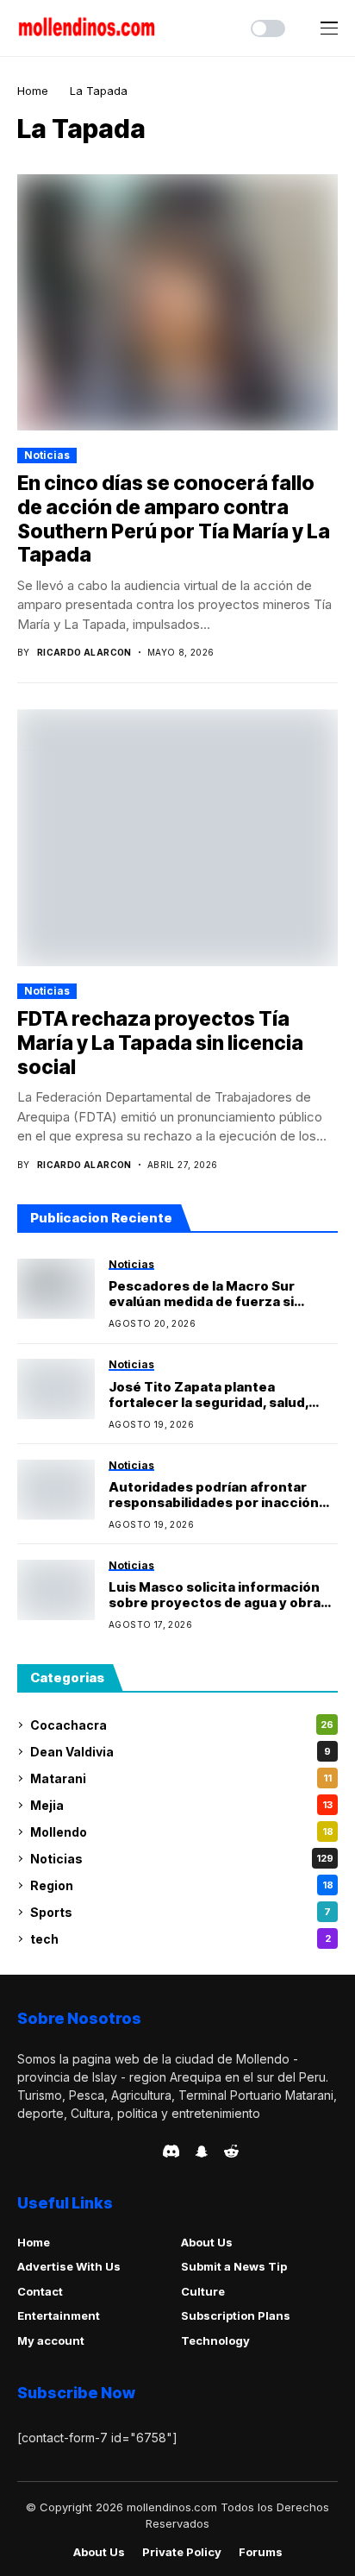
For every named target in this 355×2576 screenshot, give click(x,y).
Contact (40, 2291)
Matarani (181, 1778)
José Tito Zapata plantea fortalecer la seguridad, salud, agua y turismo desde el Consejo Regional (216, 1395)
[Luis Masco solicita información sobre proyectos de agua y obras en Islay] (56, 1590)
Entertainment (59, 2315)
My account (51, 2340)
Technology (215, 2340)
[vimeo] (96, 2152)
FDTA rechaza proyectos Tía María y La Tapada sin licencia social (160, 1043)
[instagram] (121, 2152)
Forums (261, 2552)
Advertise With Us (69, 2266)
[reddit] (231, 2151)
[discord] (171, 2151)
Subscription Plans (236, 2315)
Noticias (47, 455)
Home (33, 91)
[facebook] (22, 2152)
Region (182, 1885)
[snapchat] (202, 2152)
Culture (203, 2291)
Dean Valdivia (181, 1752)
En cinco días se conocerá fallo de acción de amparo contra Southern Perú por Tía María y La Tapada (174, 519)
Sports (181, 1912)
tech (181, 1939)
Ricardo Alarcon (84, 652)
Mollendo (182, 1832)
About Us (207, 2242)
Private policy (182, 2552)
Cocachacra (182, 1725)
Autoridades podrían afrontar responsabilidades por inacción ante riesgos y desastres (214, 1495)
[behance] (47, 2152)
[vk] (144, 2152)
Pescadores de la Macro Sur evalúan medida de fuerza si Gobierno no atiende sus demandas (202, 1294)
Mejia (181, 1805)
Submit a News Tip (234, 2266)
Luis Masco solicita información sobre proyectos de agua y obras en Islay (218, 1595)
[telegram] (72, 2152)
